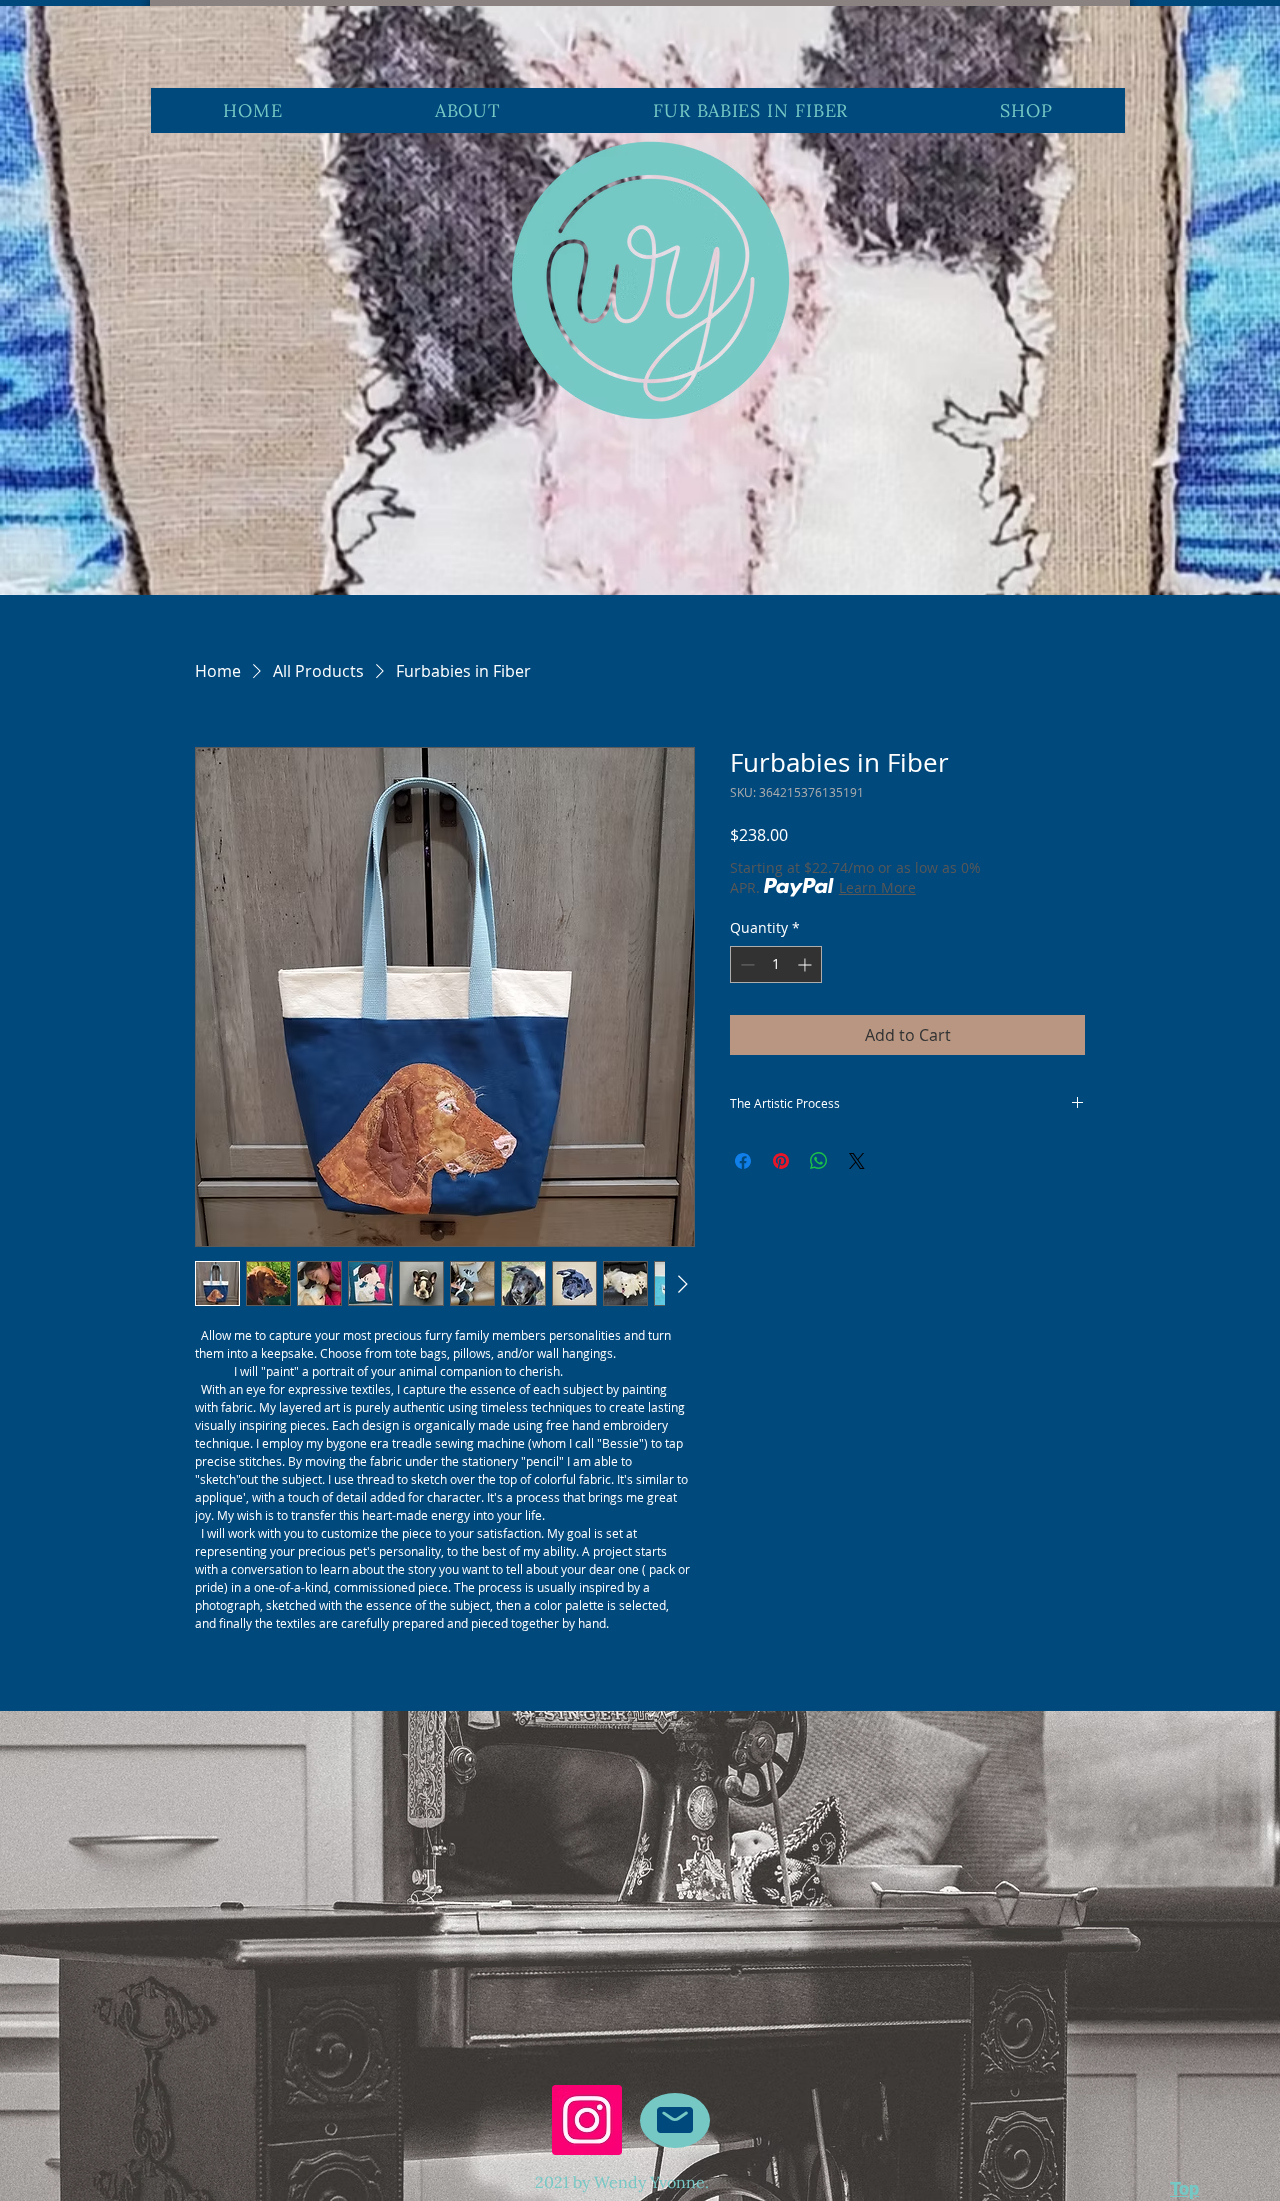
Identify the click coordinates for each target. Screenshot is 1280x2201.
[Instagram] (587, 2120)
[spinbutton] (776, 964)
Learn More (877, 887)
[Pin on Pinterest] (781, 1161)
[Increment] (806, 964)
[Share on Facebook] (743, 1161)
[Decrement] (745, 964)
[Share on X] (857, 1161)
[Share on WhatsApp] (819, 1161)
